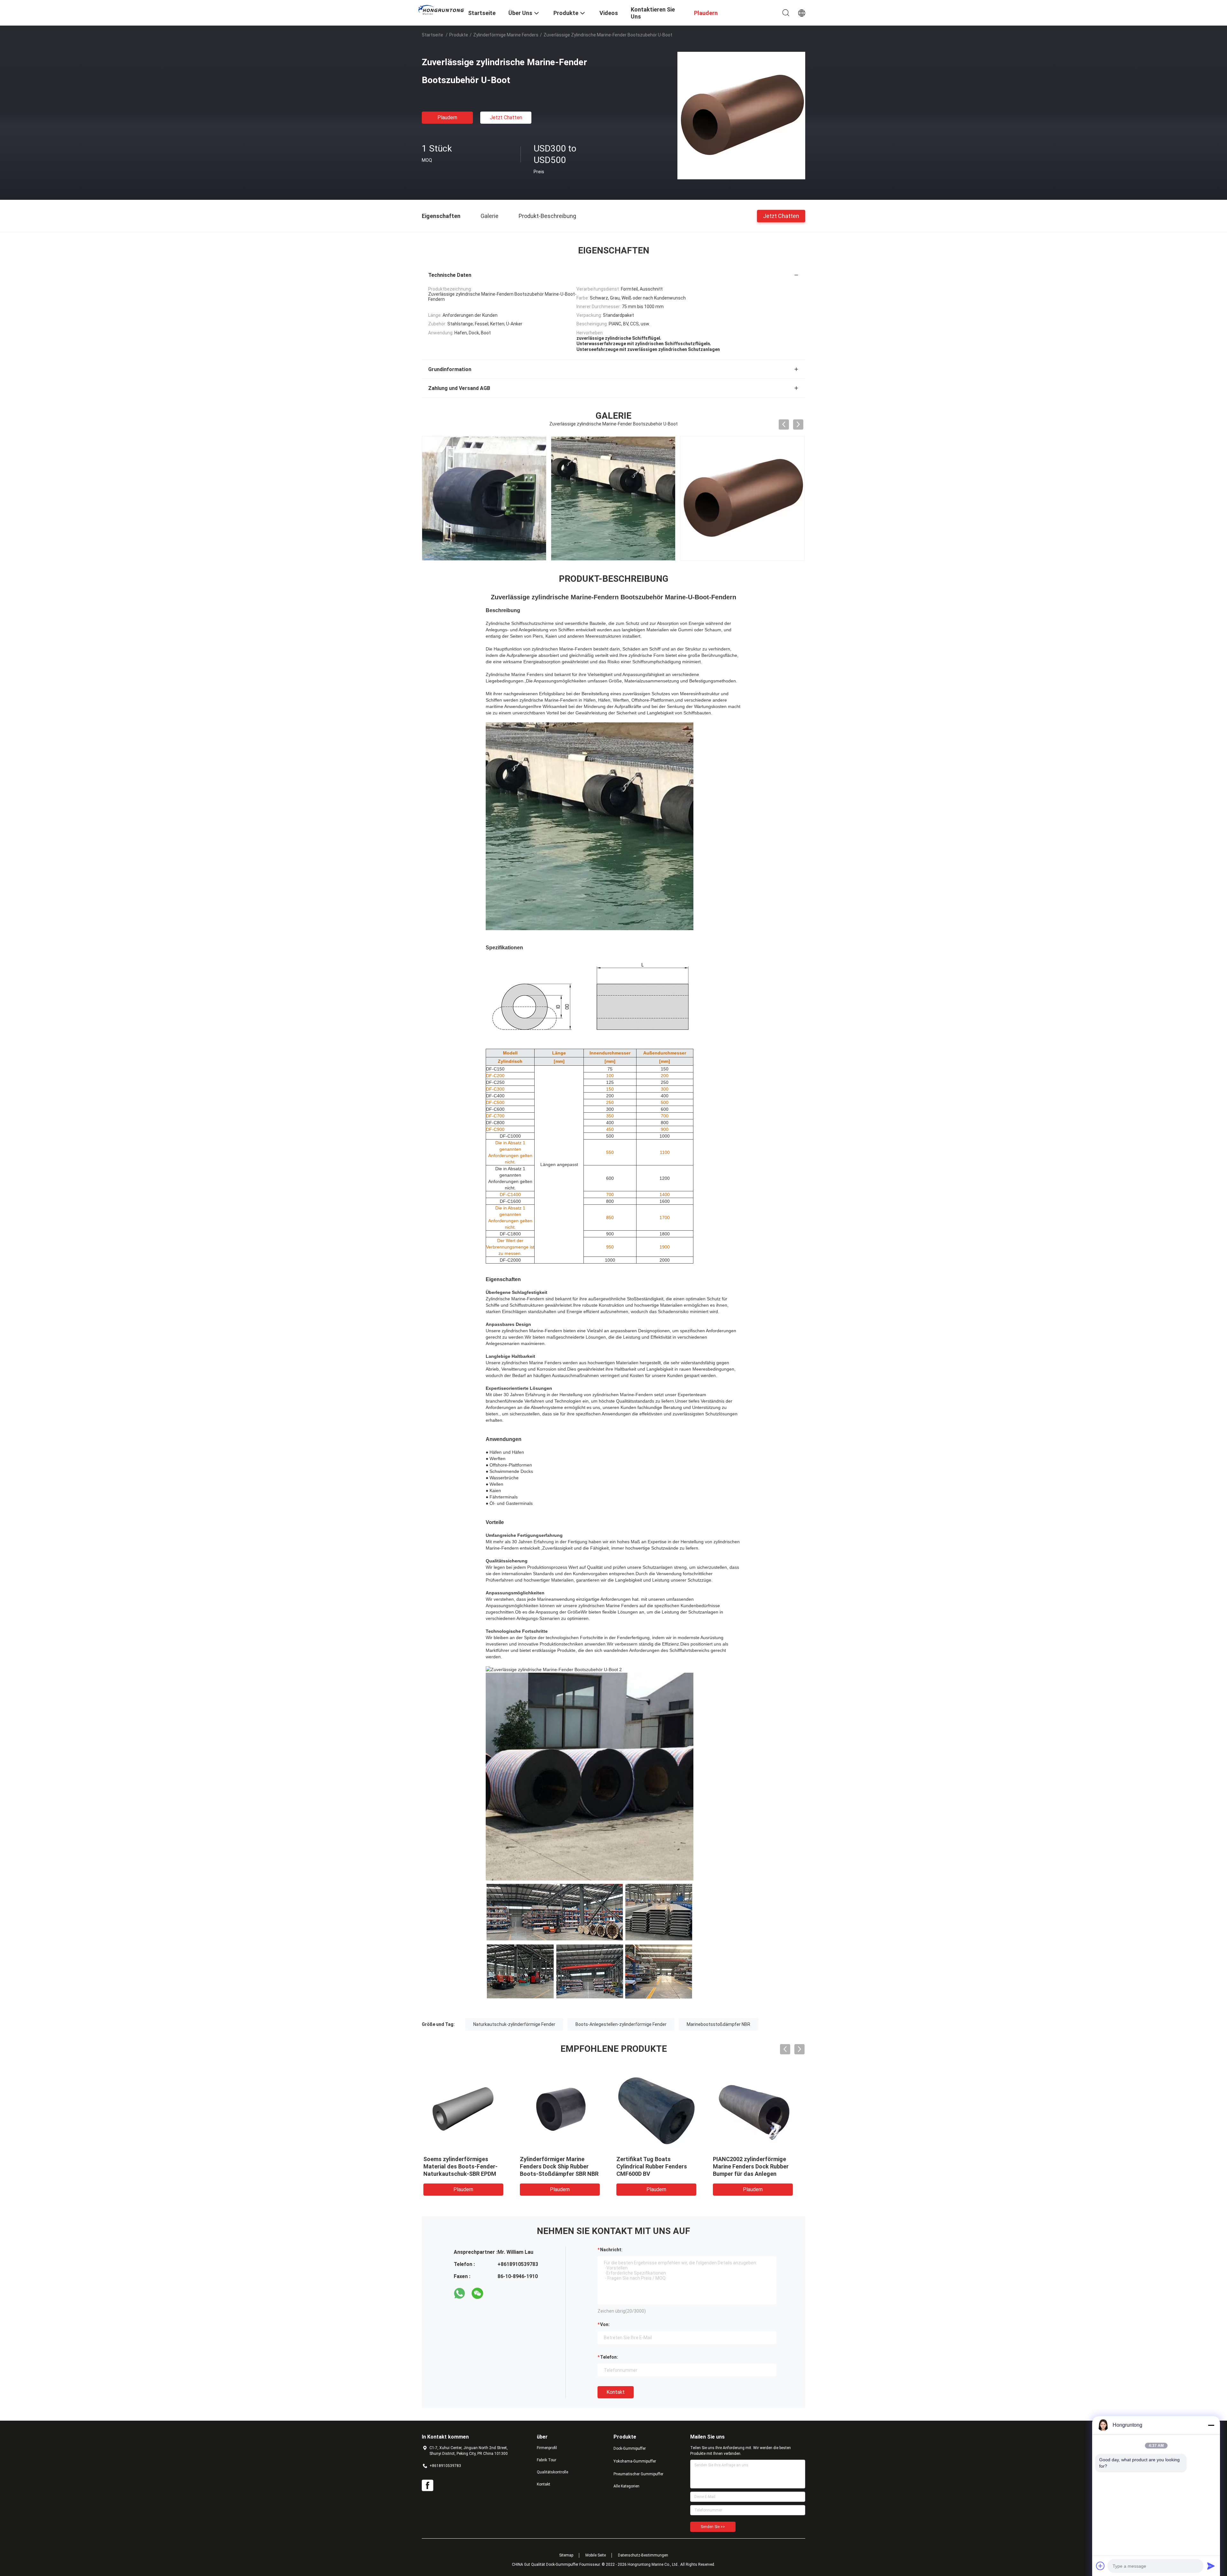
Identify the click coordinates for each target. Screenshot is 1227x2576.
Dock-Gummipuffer (630, 2448)
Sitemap (566, 2555)
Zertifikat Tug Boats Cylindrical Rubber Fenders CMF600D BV (561, 2166)
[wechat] (477, 2293)
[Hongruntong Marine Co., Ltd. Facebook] (428, 2486)
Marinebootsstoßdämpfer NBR (718, 2024)
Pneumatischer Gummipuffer (638, 2474)
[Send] (1211, 2566)
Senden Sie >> (713, 2527)
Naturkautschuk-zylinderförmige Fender (514, 2024)
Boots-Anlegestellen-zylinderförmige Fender (621, 2024)
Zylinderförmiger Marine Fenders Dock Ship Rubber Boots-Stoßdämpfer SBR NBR (468, 2166)
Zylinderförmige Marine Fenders (506, 35)
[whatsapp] (459, 2293)
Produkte (459, 35)
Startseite (432, 35)
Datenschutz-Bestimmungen (643, 2555)
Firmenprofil (547, 2448)
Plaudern (447, 117)
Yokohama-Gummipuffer (635, 2461)
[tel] (495, 2293)
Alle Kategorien (626, 2486)
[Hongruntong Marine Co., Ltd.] (441, 10)
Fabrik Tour (547, 2460)
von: (605, 2324)
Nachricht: (611, 2250)
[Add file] (1100, 2566)
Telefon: (609, 2357)
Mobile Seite (596, 2555)
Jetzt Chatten (506, 117)
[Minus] (1211, 2425)
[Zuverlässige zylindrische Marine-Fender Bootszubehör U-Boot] (741, 115)
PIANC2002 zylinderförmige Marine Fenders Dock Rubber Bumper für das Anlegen (660, 2166)
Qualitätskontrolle (552, 2472)
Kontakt (616, 2392)
